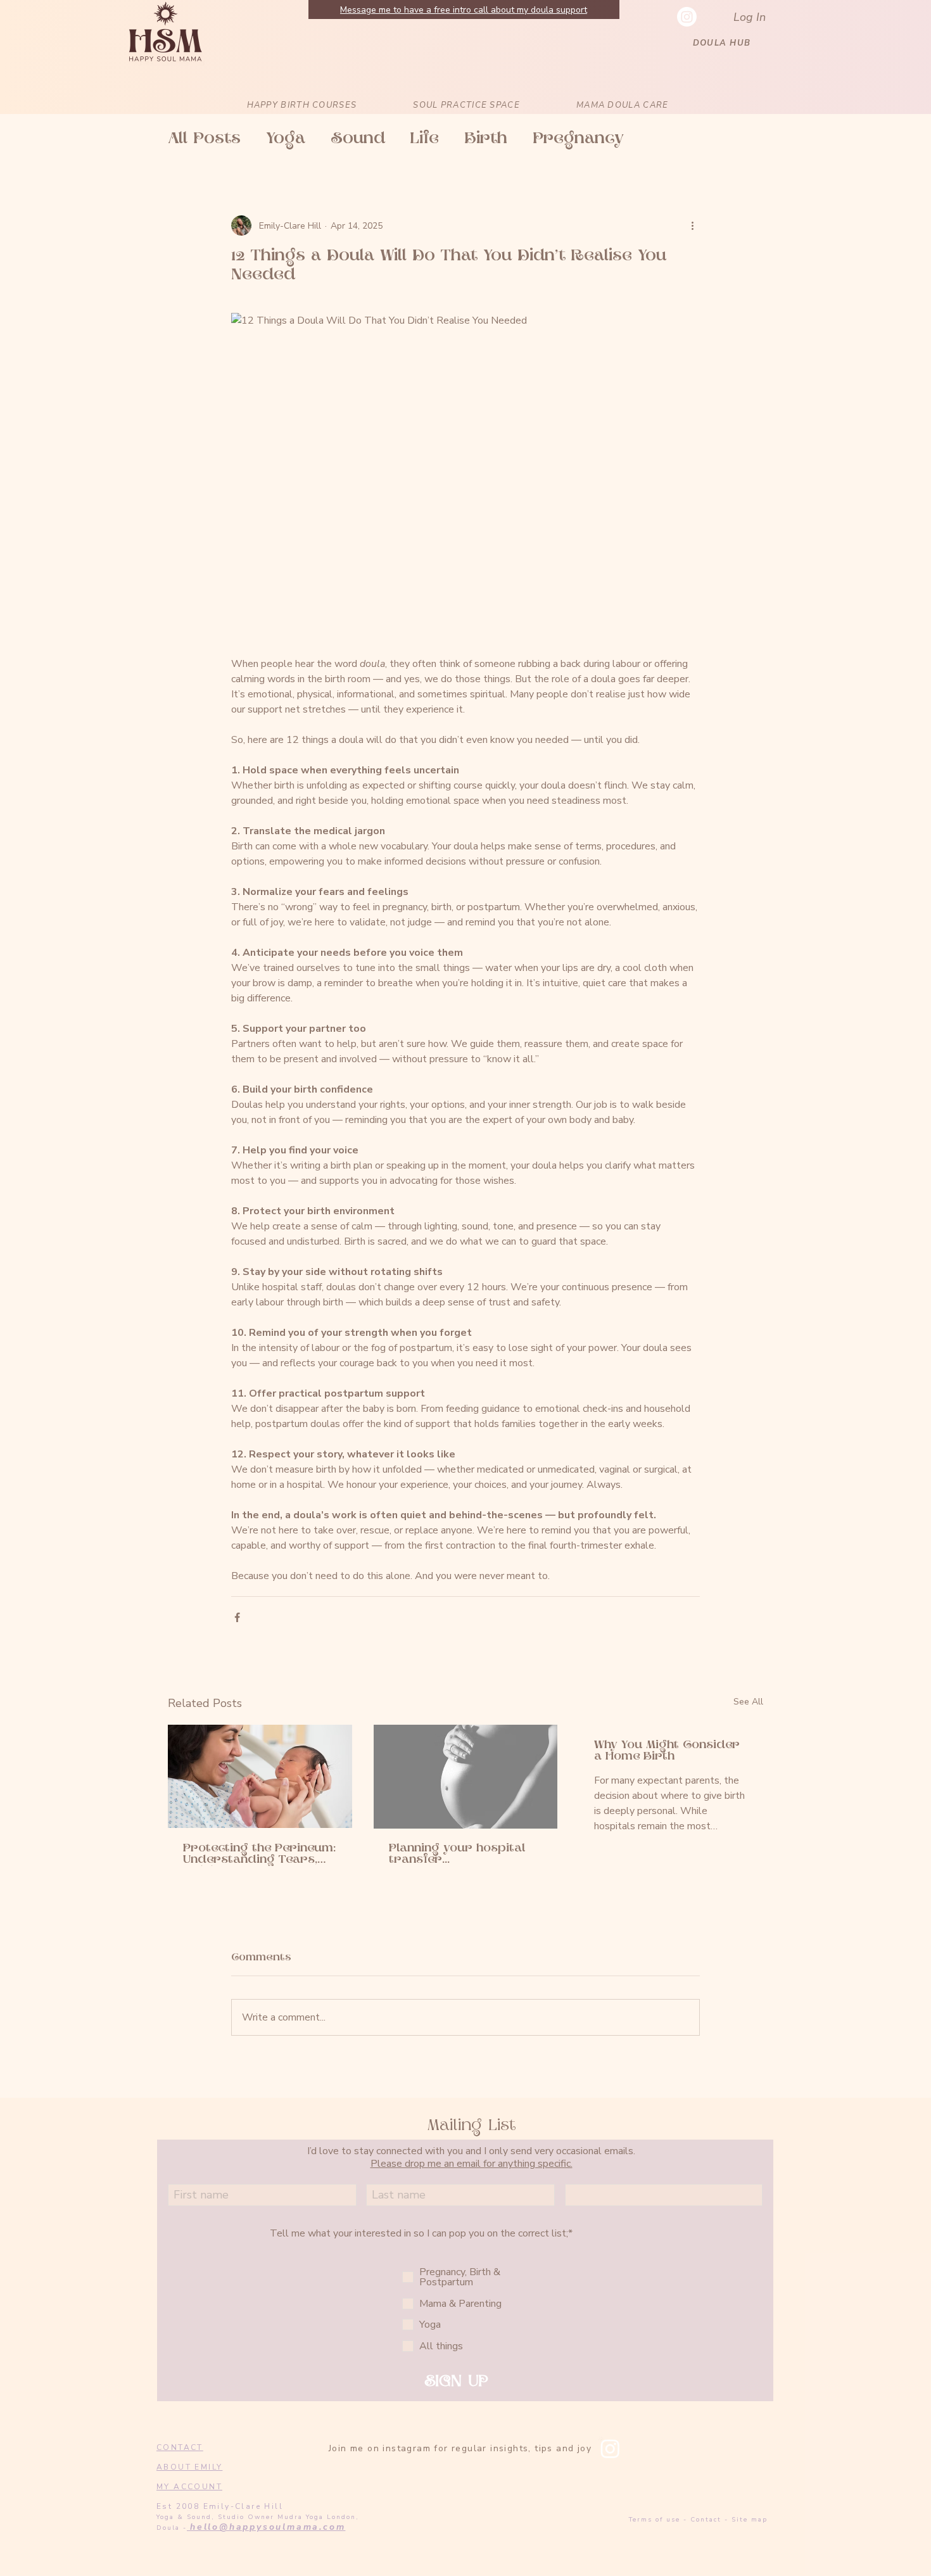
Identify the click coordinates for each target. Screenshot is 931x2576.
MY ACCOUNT (189, 2487)
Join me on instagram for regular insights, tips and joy (460, 2448)
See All (748, 1702)
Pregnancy (578, 139)
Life (425, 139)
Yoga (286, 139)
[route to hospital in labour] (466, 1777)
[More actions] (692, 225)
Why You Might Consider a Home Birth (667, 1751)
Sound (358, 139)
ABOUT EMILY (189, 2467)
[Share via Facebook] (237, 1617)
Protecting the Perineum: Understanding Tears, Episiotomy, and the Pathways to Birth (259, 1855)
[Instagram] (610, 2448)
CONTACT (180, 2447)
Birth (486, 139)
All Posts (204, 139)
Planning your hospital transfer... (457, 1855)
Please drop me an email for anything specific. (472, 2164)
